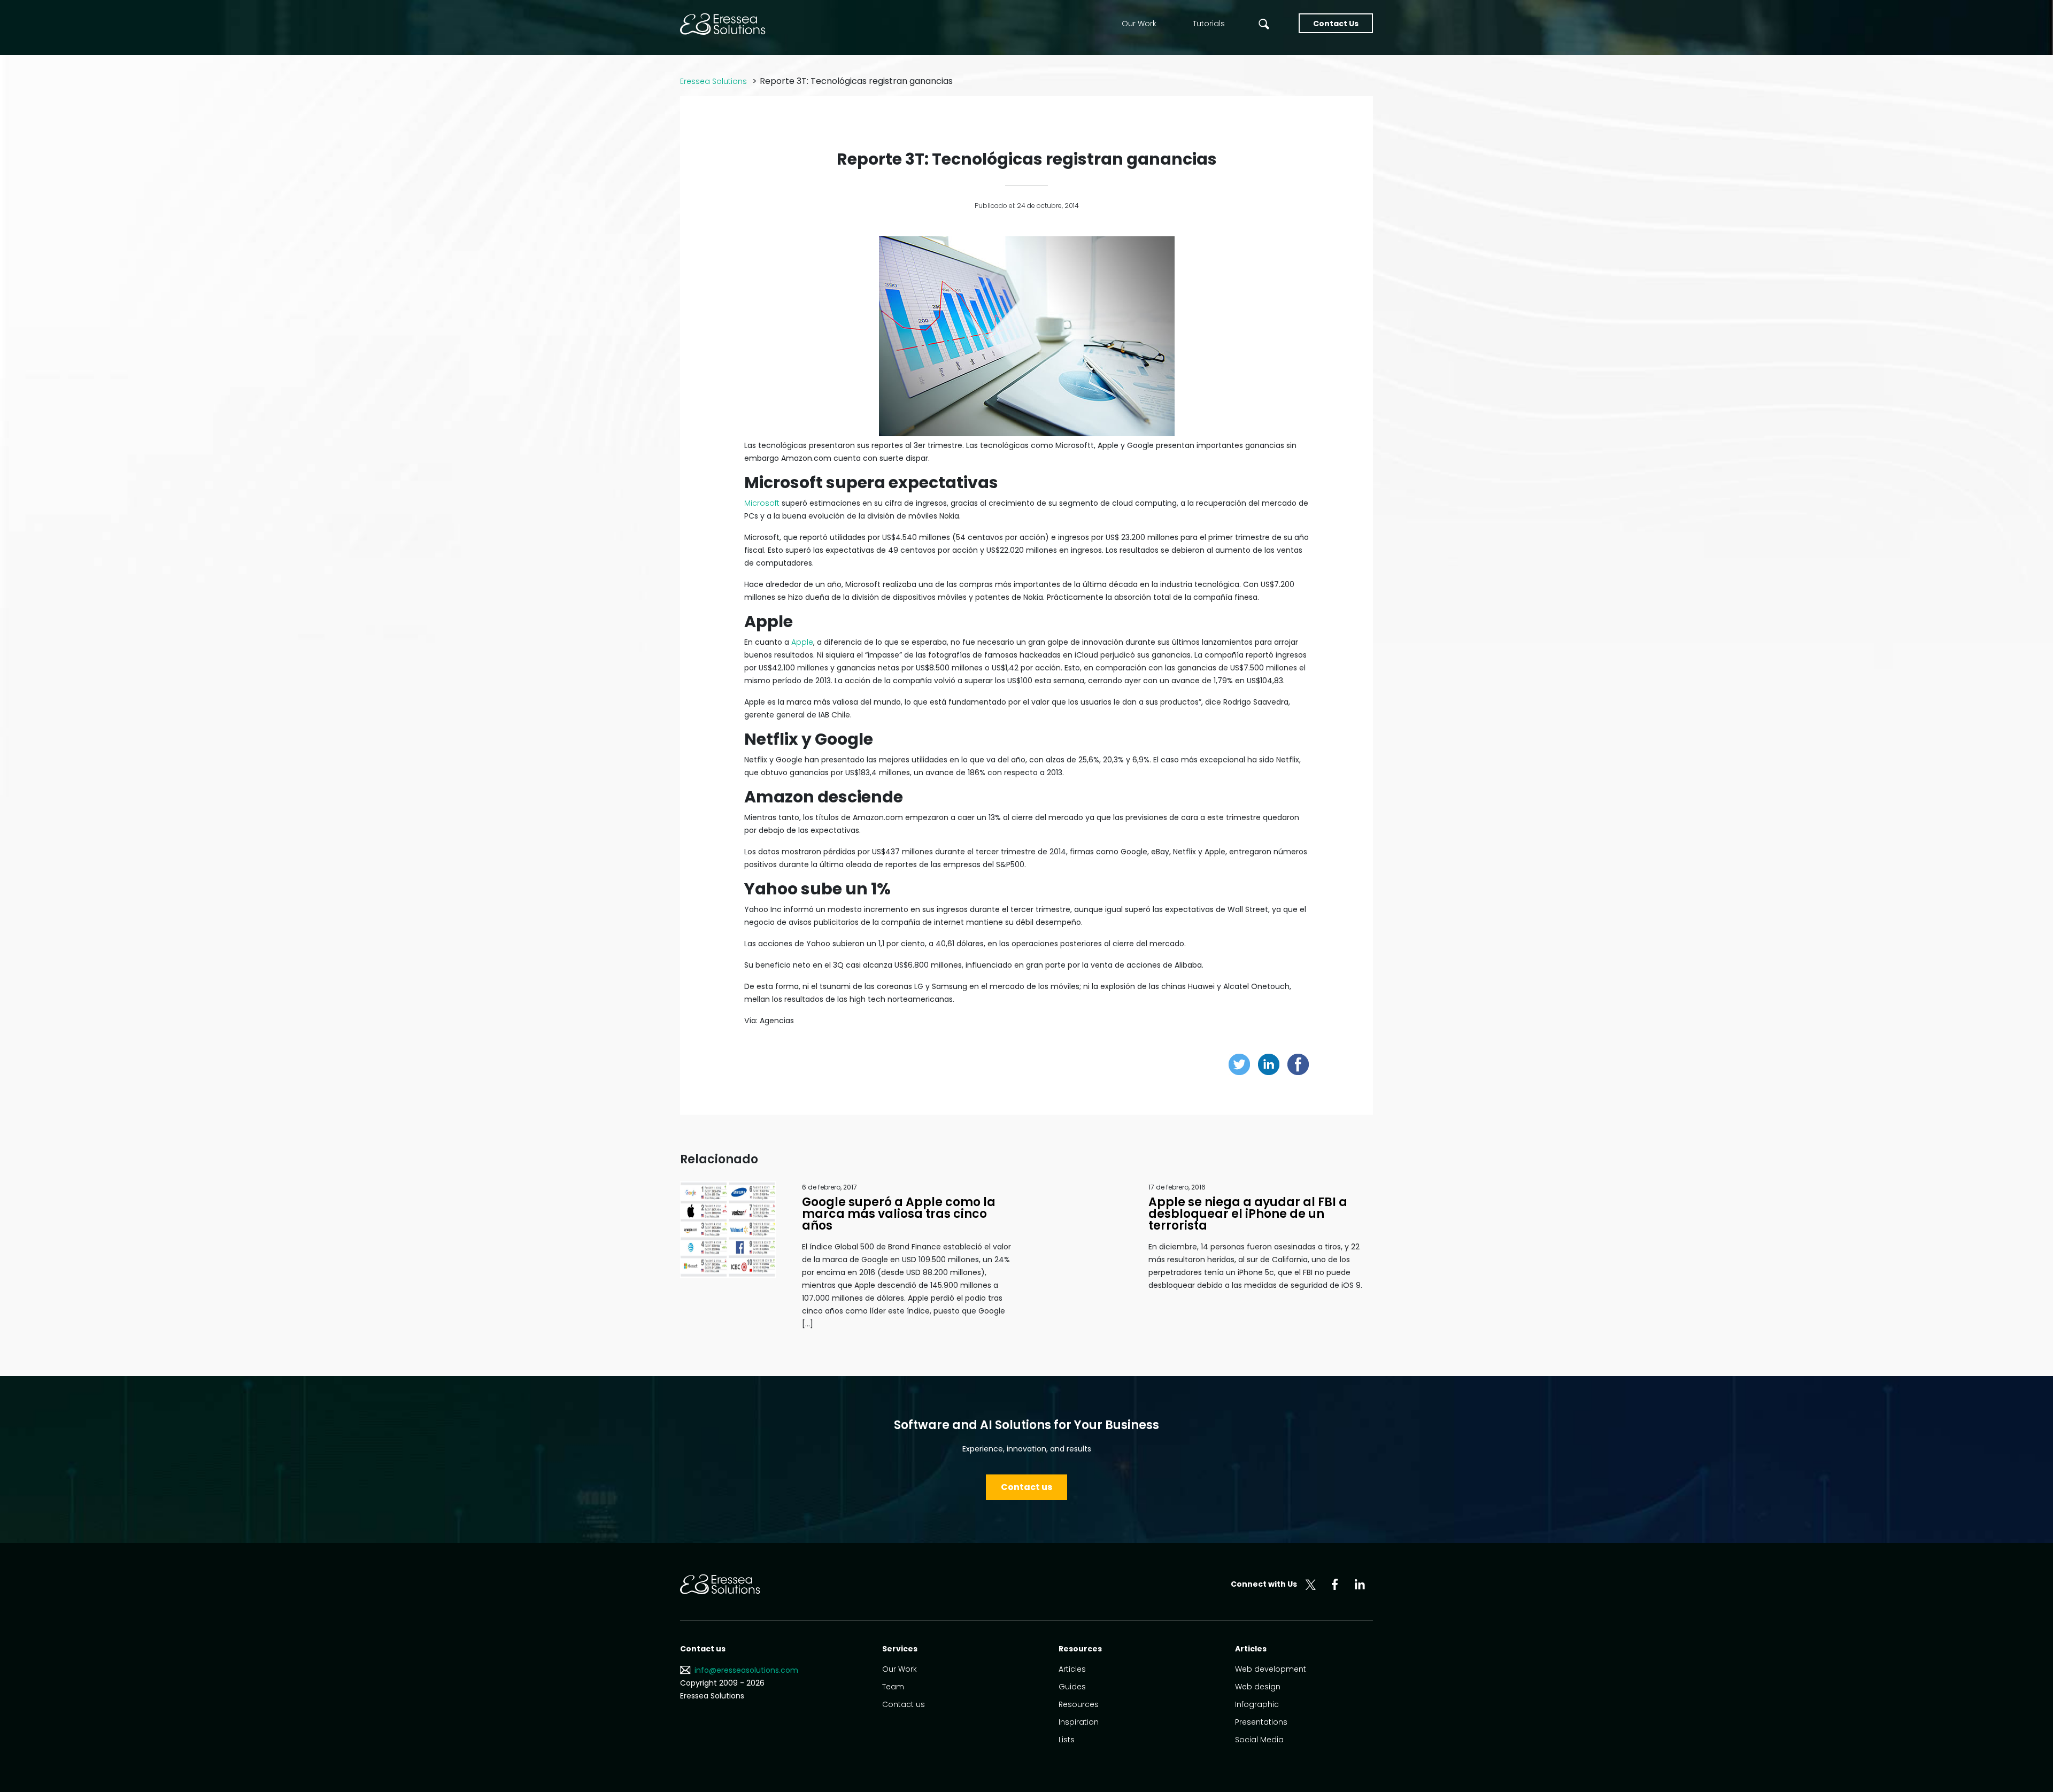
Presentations (1261, 1722)
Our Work (1139, 24)
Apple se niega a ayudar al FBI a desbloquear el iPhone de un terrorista (1248, 1214)
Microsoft (762, 503)
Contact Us (1336, 24)
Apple (802, 642)
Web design (1258, 1687)
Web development (1271, 1669)
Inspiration (1079, 1722)
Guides (1072, 1687)
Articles (1072, 1669)
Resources (1079, 1704)
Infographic (1257, 1704)
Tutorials (1209, 24)
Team (893, 1687)
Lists (1067, 1740)
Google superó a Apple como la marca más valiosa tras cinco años (899, 1214)
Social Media (1259, 1740)
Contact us (1026, 1487)
